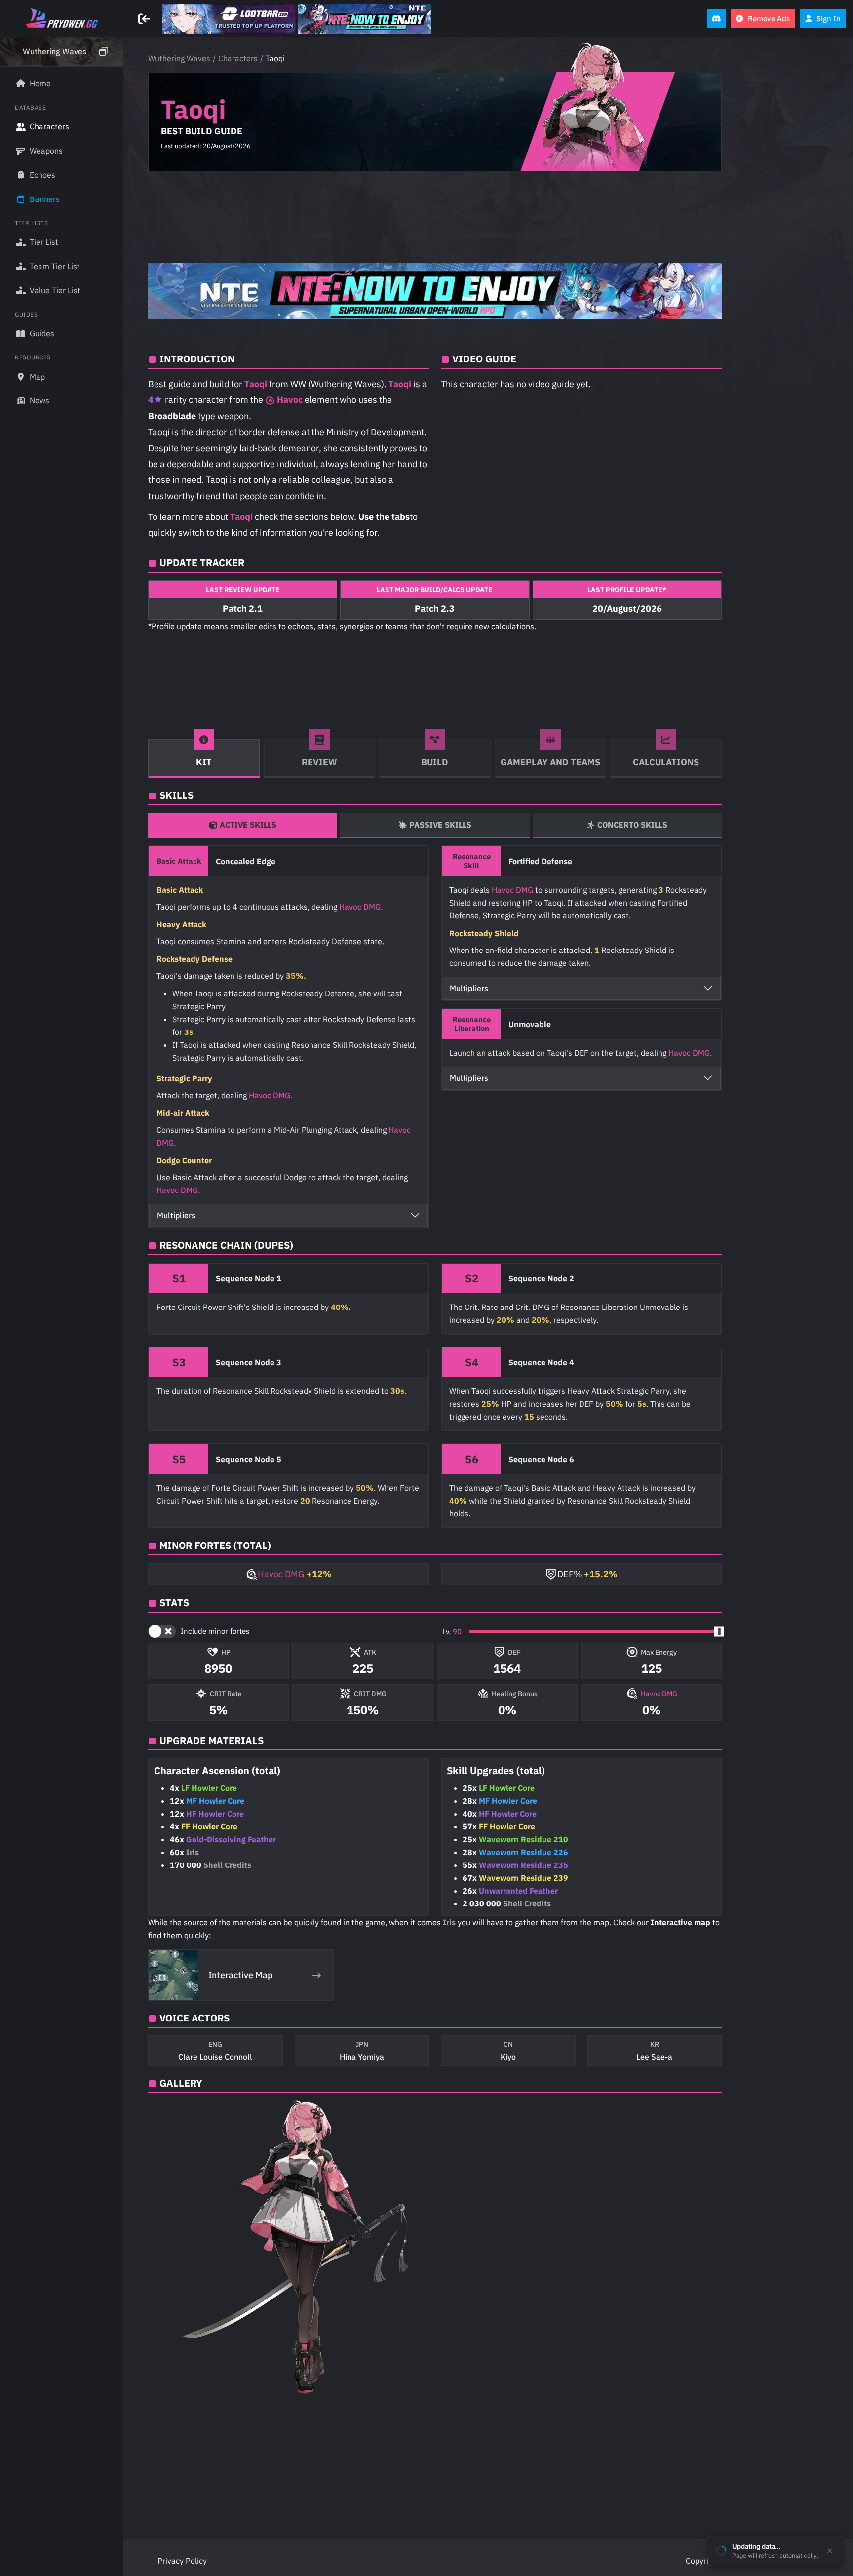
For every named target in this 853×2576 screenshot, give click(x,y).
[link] (229, 19)
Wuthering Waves (179, 58)
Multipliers (176, 1215)
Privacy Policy (182, 2561)
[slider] (719, 1631)
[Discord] (716, 19)
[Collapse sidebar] (145, 19)
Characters (238, 58)
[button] (61, 52)
